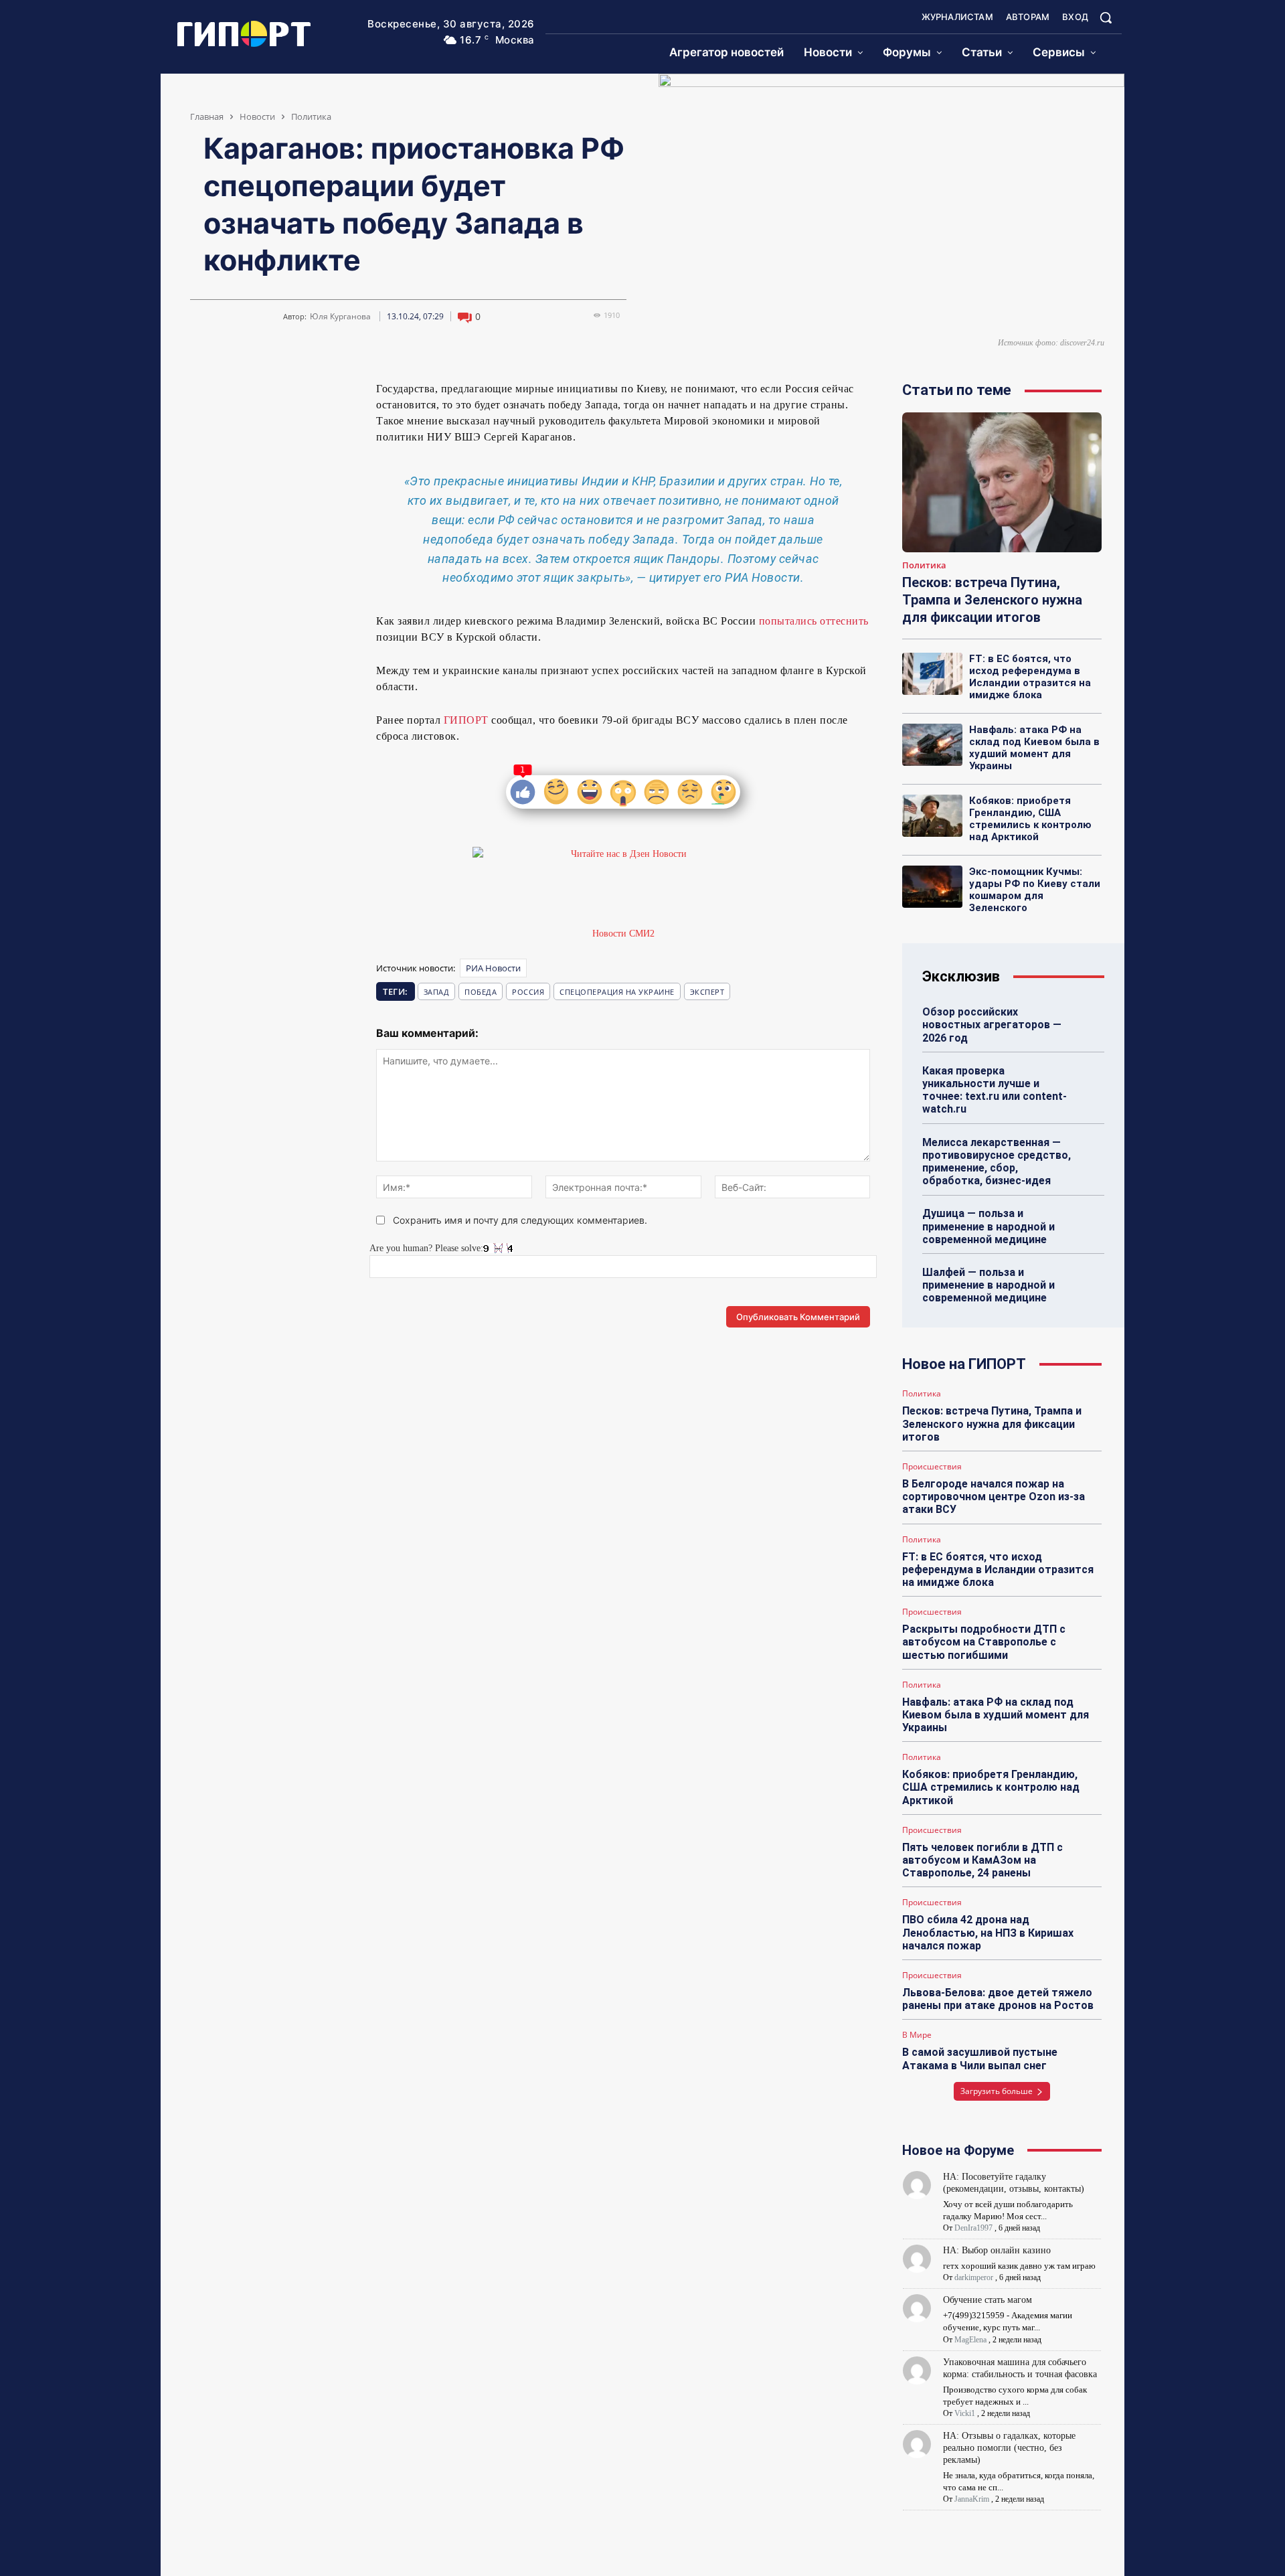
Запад (437, 992)
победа (481, 992)
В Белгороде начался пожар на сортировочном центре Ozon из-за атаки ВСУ (994, 1497)
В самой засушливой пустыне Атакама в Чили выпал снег (980, 2059)
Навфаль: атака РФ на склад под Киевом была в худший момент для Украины (1034, 748)
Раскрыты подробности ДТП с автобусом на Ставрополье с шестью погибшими (984, 1642)
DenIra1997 (973, 2228)
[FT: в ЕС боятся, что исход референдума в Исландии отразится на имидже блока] (932, 673)
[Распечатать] (325, 394)
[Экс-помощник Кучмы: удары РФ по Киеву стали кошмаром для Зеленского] (932, 886)
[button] (1106, 17)
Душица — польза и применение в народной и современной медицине (989, 1226)
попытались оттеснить (812, 621)
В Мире (917, 2035)
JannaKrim (972, 2499)
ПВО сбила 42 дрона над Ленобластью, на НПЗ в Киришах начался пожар (988, 1932)
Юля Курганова (340, 317)
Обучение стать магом (988, 2300)
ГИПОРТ (466, 720)
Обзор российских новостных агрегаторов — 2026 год (992, 1025)
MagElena (970, 2340)
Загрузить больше (997, 2091)
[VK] (202, 394)
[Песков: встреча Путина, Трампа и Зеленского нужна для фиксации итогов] (1002, 482)
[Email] (294, 394)
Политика (311, 116)
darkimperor (974, 2277)
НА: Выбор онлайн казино (997, 2250)
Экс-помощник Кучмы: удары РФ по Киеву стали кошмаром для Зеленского (1035, 890)
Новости (257, 116)
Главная (207, 116)
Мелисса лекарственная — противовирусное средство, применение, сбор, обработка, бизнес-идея (997, 1162)
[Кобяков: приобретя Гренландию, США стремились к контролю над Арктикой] (932, 815)
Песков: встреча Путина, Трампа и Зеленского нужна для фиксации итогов (992, 600)
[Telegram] (233, 394)
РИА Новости (493, 968)
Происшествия (932, 1467)
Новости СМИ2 (623, 934)
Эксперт (707, 992)
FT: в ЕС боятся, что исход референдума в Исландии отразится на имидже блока (1030, 677)
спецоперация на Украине (617, 992)
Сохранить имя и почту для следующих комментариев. (520, 1220)
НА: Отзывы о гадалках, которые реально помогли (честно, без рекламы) (1009, 2448)
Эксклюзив (961, 976)
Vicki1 (965, 2413)
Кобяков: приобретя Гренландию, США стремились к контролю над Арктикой (1030, 819)
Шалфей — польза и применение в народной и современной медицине (989, 1285)
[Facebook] (264, 394)
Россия (528, 992)
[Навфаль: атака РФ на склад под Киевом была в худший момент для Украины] (932, 744)
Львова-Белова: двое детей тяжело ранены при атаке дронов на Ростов (998, 1999)
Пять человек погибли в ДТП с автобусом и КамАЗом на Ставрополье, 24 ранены (982, 1860)
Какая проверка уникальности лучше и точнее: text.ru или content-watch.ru (995, 1090)
